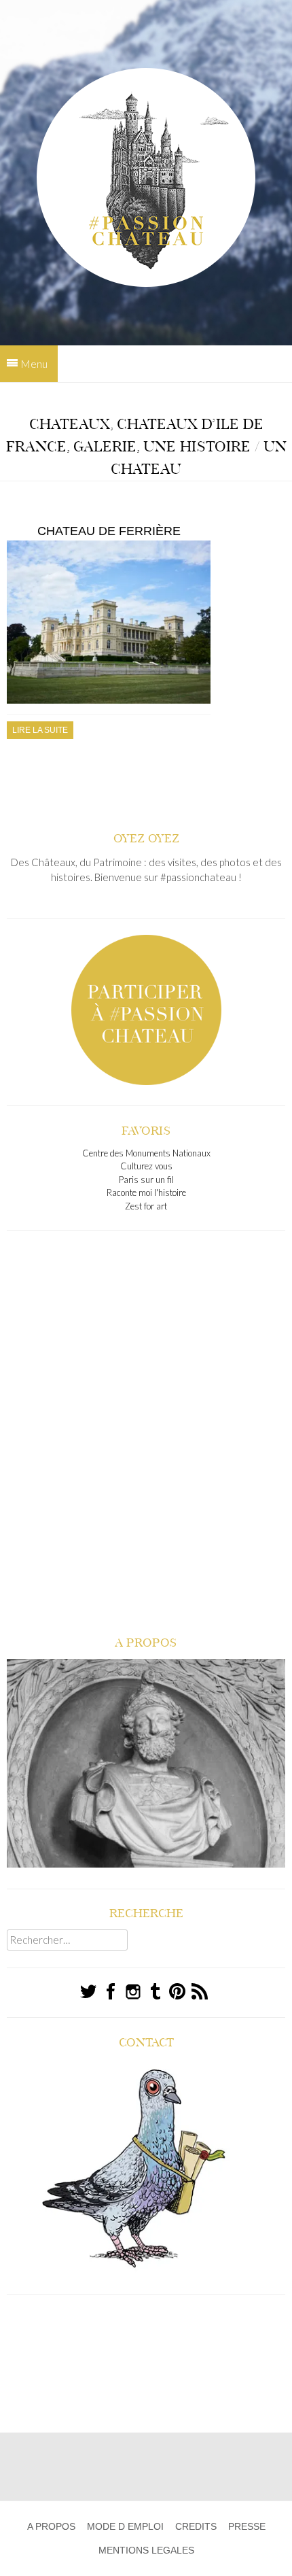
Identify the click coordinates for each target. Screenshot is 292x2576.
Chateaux (70, 424)
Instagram (133, 1992)
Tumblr (156, 1991)
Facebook (111, 1992)
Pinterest (178, 1992)
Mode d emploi (125, 2526)
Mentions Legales (146, 2550)
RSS (200, 1992)
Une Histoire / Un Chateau (199, 458)
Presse (247, 2526)
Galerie (105, 447)
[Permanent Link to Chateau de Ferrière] (109, 701)
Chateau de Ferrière (109, 531)
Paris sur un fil (146, 1180)
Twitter (89, 1992)
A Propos (51, 2526)
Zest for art (146, 1206)
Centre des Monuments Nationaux (146, 1153)
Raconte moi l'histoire (146, 1192)
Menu (34, 363)
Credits (196, 2526)
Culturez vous (146, 1166)
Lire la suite (40, 730)
